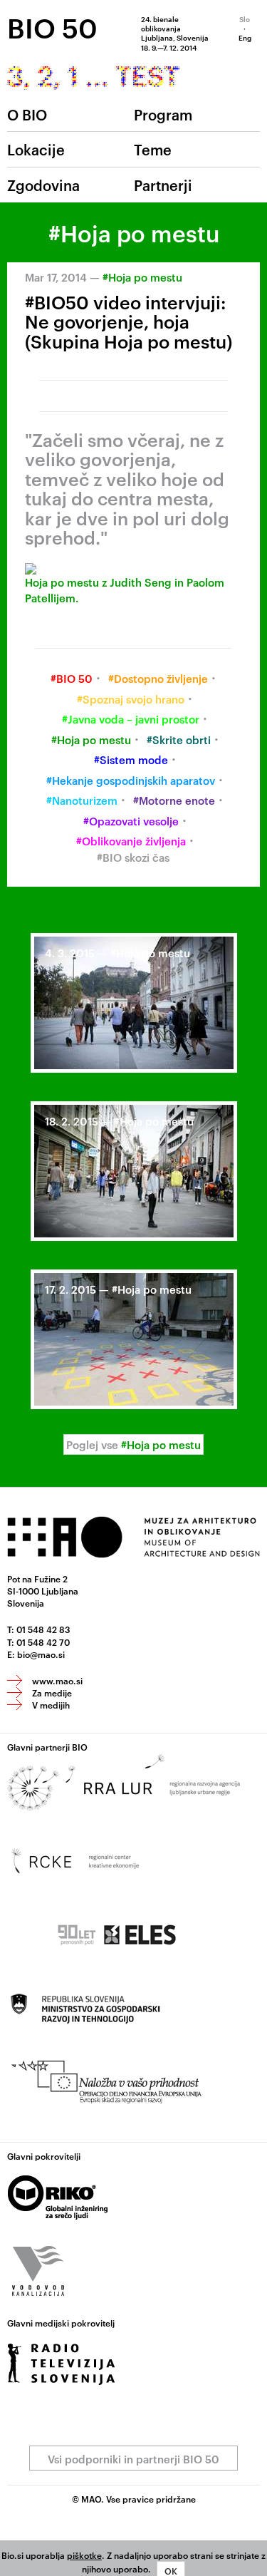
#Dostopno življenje (158, 678)
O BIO (27, 114)
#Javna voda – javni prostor (131, 719)
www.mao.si (57, 1680)
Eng (245, 37)
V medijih (51, 1704)
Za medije (52, 1692)
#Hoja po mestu (142, 277)
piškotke (84, 2555)
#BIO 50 (72, 678)
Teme (153, 149)
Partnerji (163, 185)
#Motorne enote (174, 800)
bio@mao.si (41, 1654)
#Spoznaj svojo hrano (131, 699)
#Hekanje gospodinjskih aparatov (131, 780)
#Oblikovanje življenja (131, 841)
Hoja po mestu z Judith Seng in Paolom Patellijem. (125, 589)
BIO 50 (52, 27)
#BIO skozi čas (133, 857)
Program (163, 114)
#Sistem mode (131, 759)
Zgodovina (43, 185)
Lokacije (36, 149)
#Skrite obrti (179, 740)
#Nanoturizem (82, 800)
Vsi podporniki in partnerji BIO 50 (133, 2459)
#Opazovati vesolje (131, 821)
